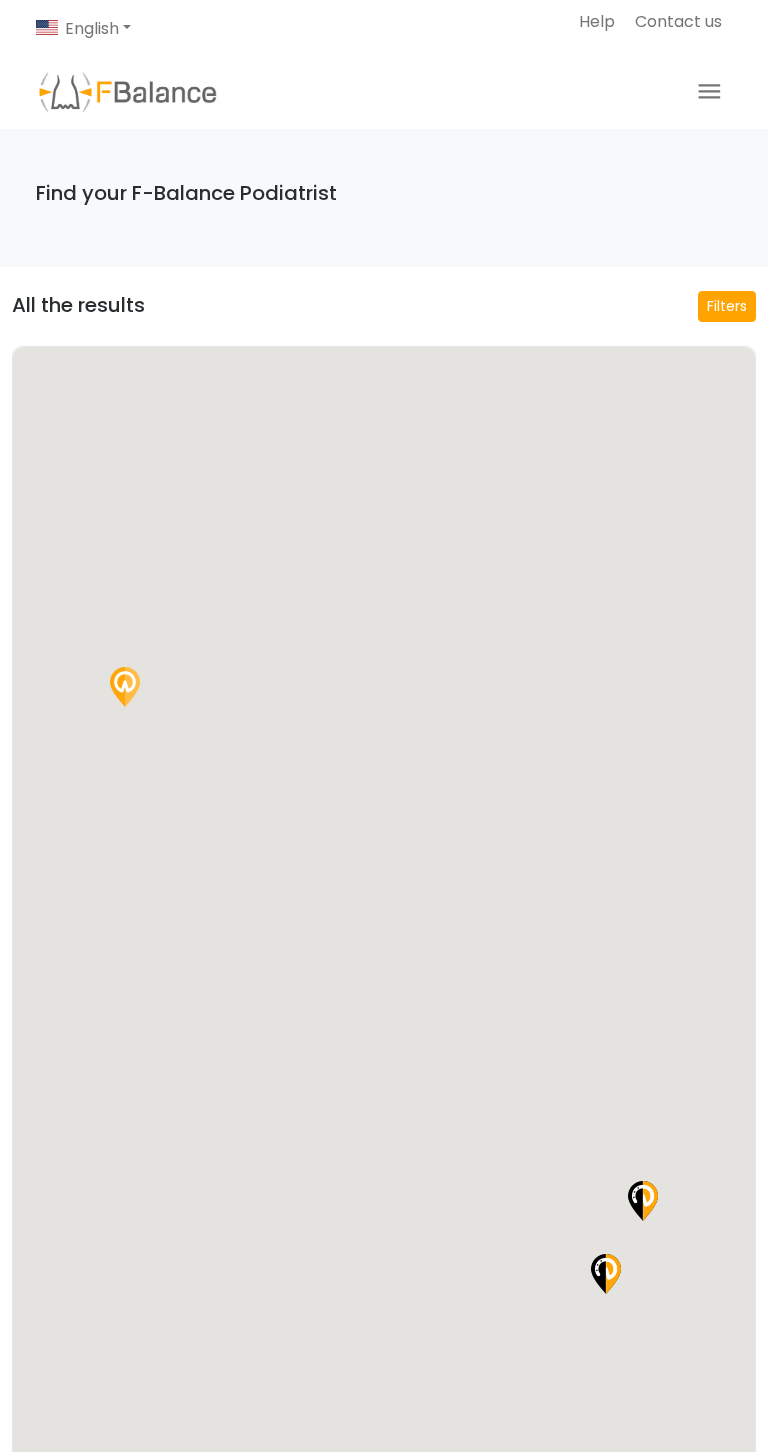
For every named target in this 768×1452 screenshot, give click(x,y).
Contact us (678, 21)
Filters (727, 306)
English (92, 28)
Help (597, 21)
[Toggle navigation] (709, 91)
